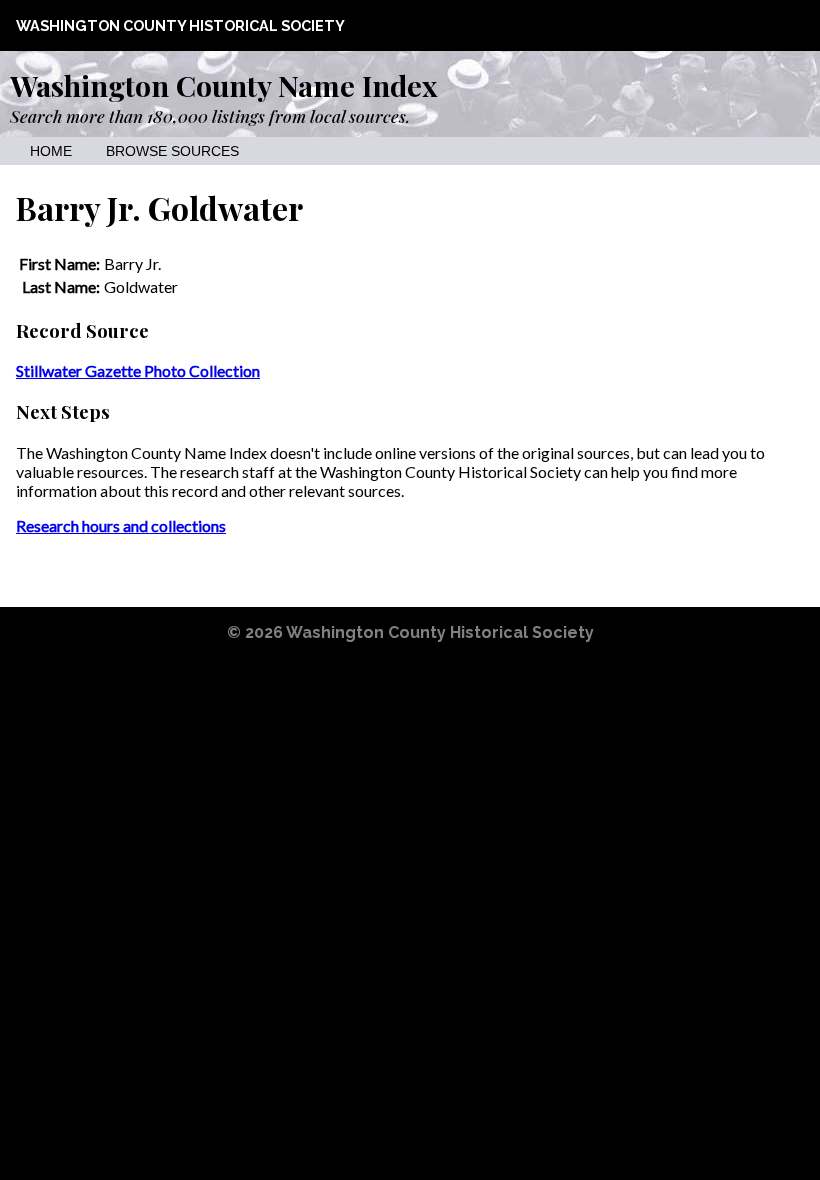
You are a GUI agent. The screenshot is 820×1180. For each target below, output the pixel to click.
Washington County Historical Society (180, 25)
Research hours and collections (121, 525)
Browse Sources (172, 151)
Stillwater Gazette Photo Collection (138, 370)
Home (51, 151)
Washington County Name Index (223, 85)
